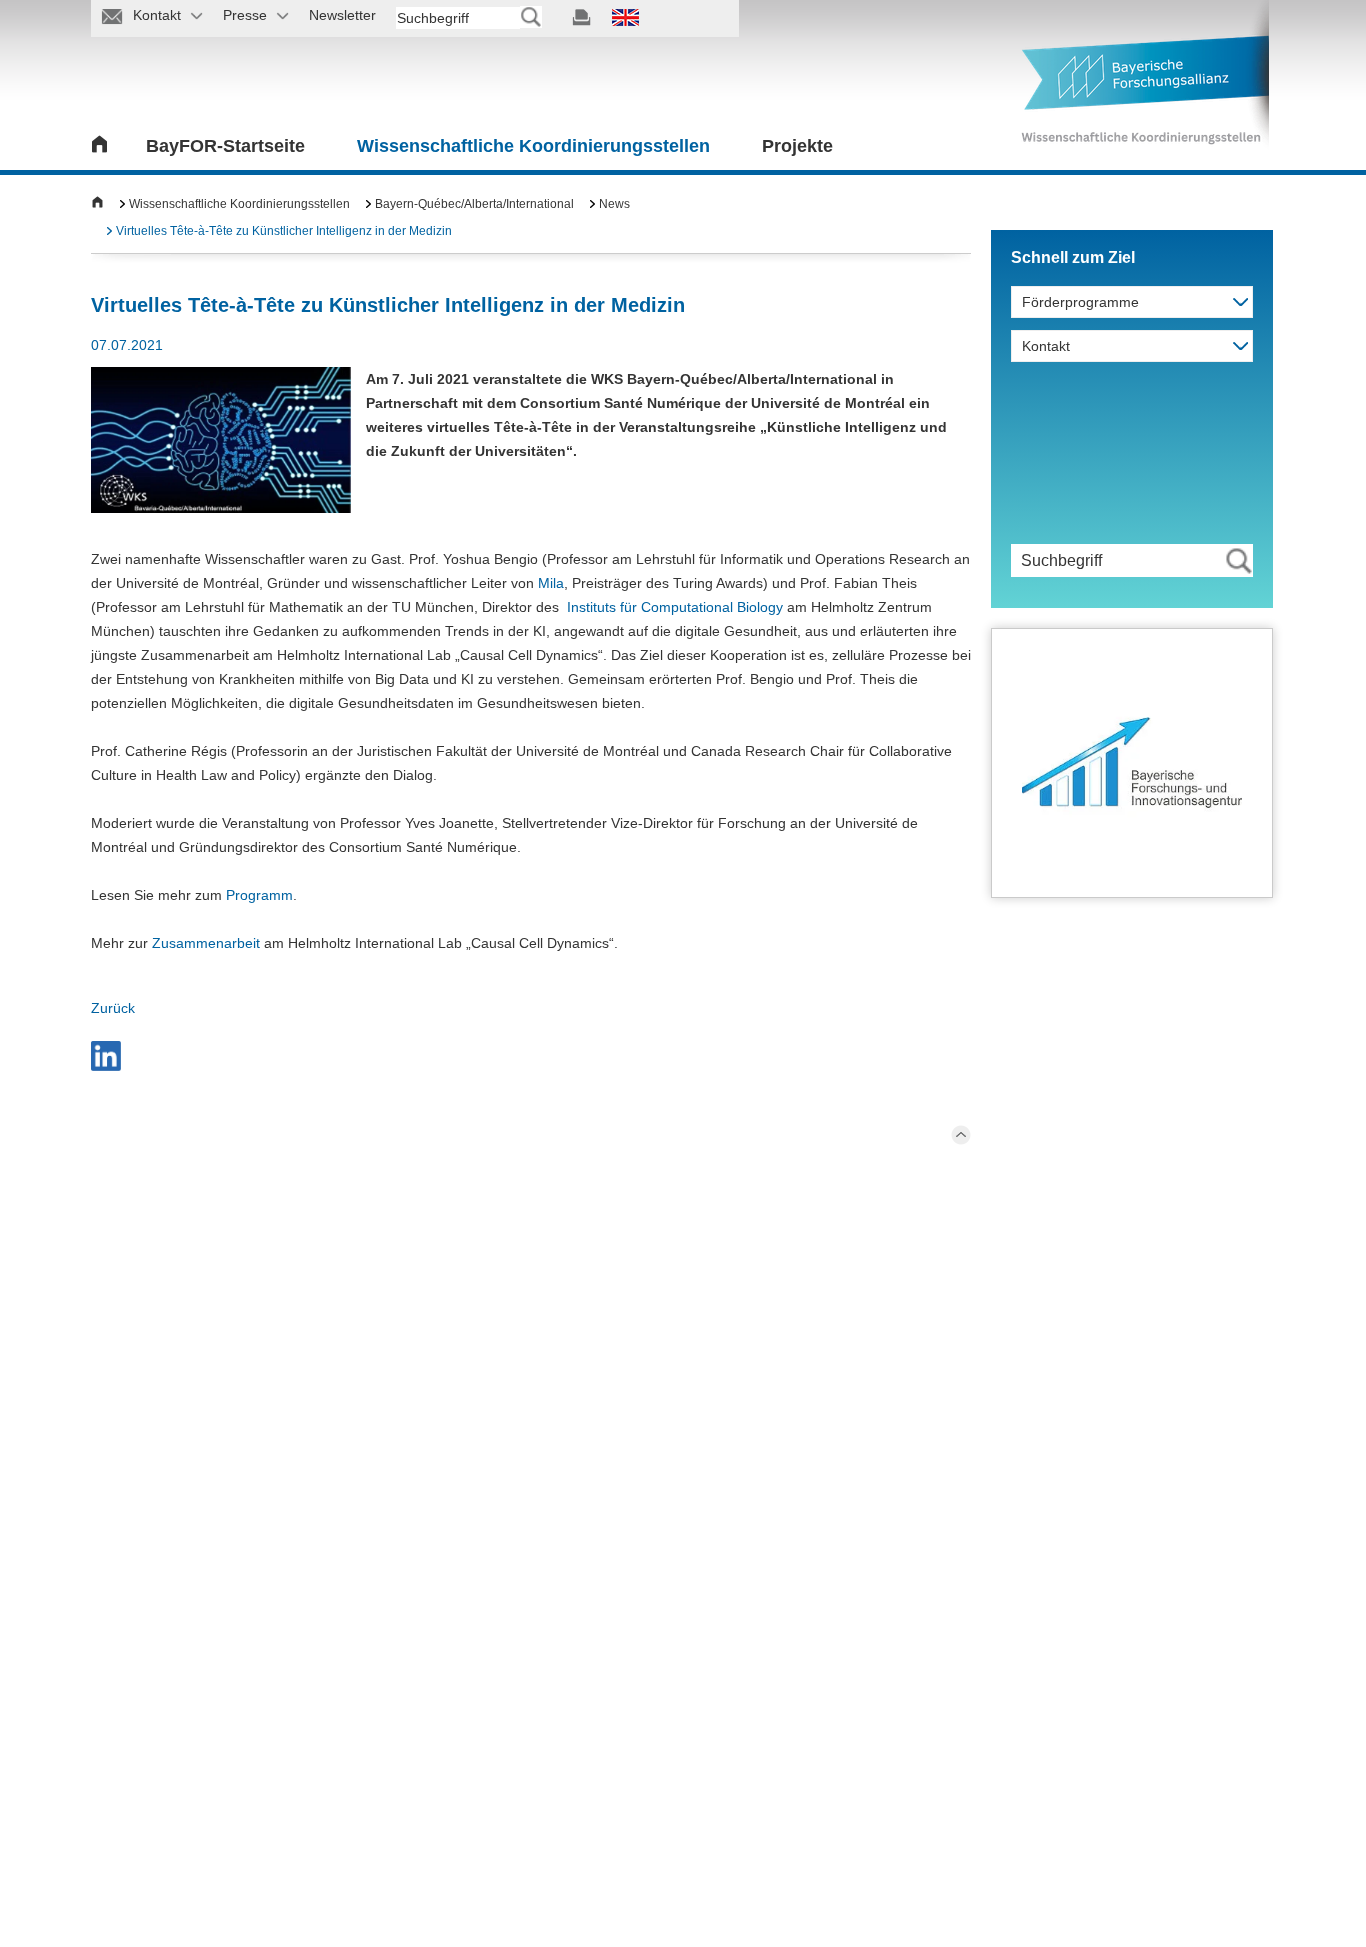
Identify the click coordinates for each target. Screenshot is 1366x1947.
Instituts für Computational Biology (675, 607)
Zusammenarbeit (206, 943)
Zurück (113, 1008)
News (614, 204)
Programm (259, 895)
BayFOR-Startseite (225, 146)
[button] (106, 1056)
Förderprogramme (1080, 302)
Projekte (797, 146)
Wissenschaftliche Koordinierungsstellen (533, 146)
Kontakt (1046, 346)
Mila (551, 583)
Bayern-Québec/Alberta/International (474, 204)
